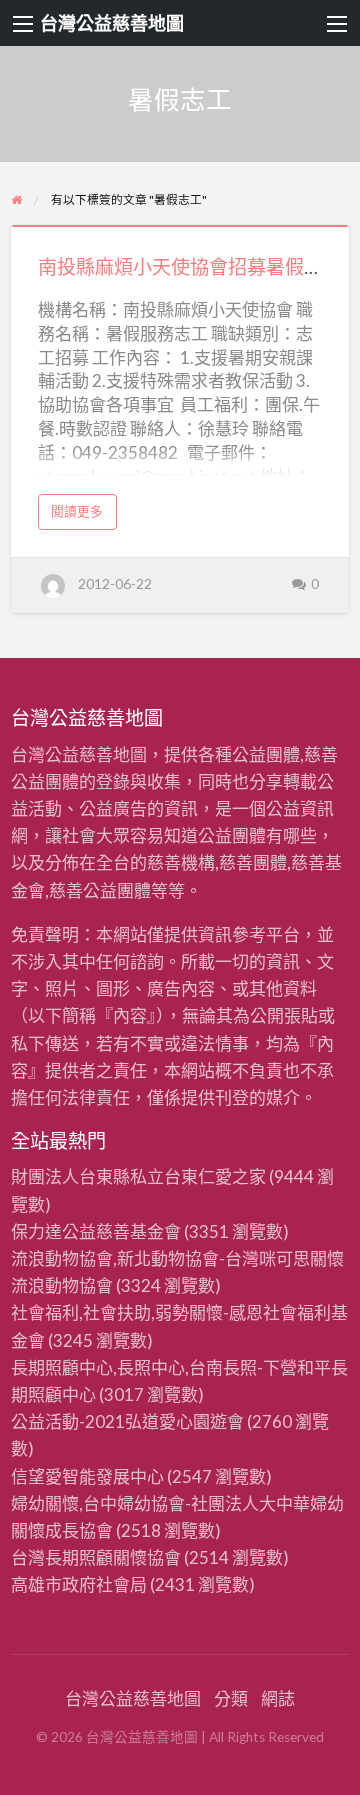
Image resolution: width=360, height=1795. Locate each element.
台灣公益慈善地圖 (112, 23)
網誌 (278, 1698)
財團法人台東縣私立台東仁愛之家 (138, 1176)
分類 (231, 1698)
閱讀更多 (83, 516)
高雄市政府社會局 (79, 1584)
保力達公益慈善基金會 (96, 1231)
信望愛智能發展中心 (87, 1476)
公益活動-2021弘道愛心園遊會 (127, 1421)
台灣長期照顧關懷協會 (96, 1557)
